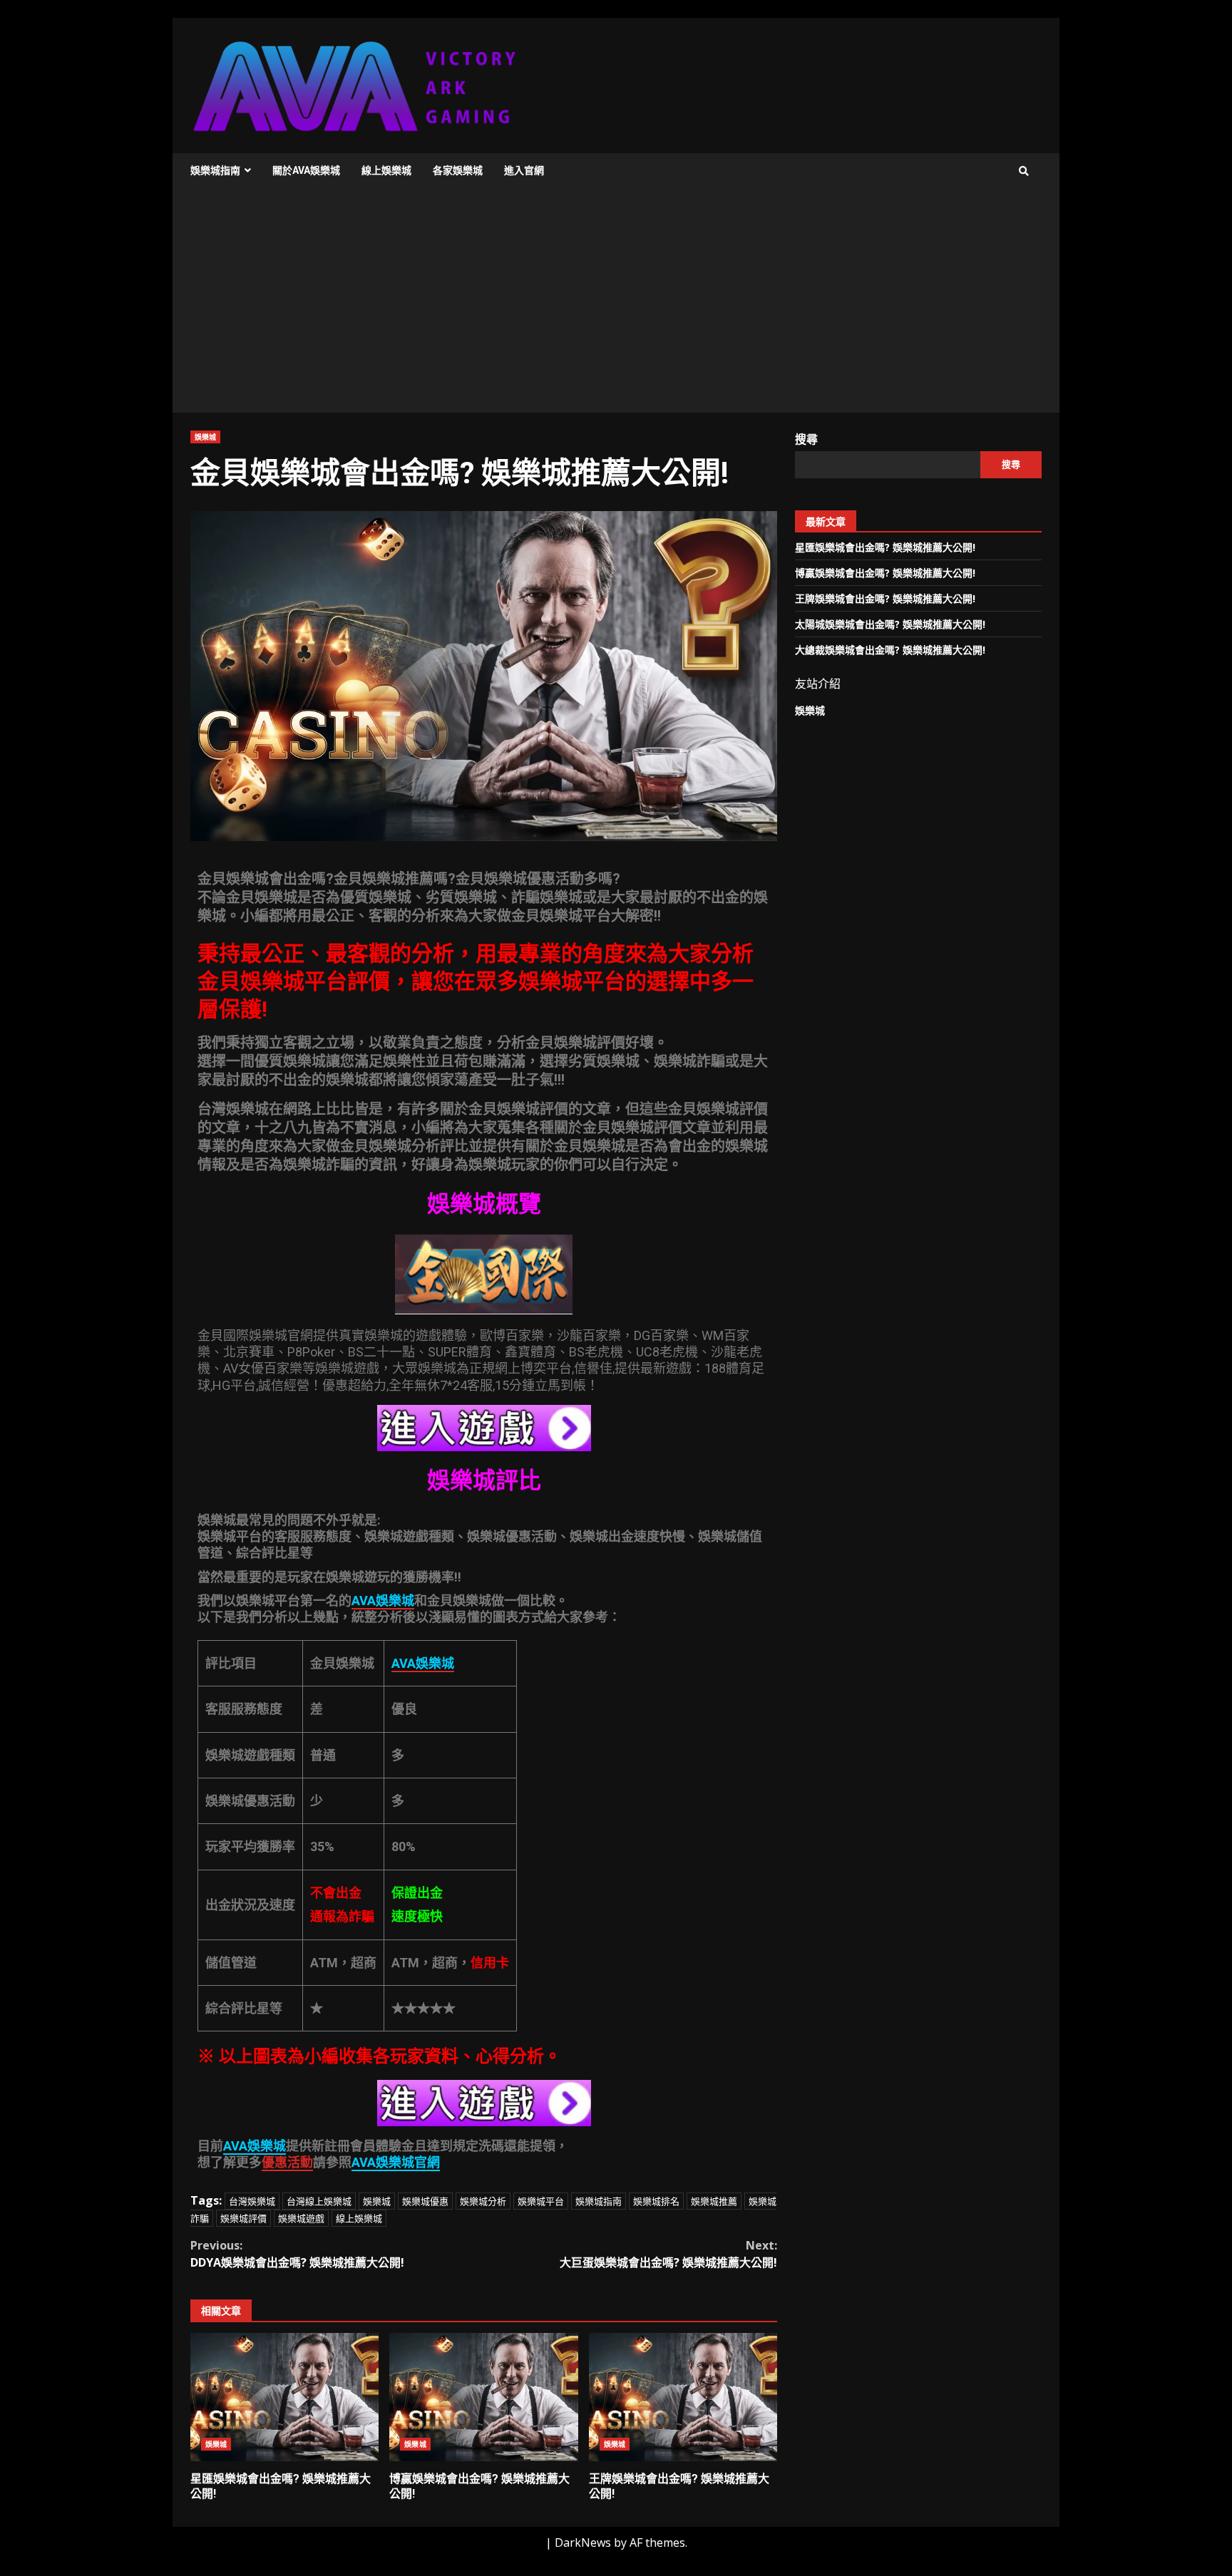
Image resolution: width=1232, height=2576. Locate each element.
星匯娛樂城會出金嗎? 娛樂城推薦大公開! (284, 2397)
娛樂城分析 (483, 2201)
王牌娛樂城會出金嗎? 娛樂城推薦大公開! (683, 2397)
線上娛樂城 (386, 170)
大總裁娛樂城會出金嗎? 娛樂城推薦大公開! (890, 650)
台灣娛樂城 (252, 2201)
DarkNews (583, 2542)
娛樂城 (205, 437)
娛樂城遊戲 (301, 2218)
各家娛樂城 (458, 170)
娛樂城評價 (243, 2218)
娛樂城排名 (656, 2201)
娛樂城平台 (541, 2201)
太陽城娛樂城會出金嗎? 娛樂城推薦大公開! (890, 624)
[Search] (1024, 171)
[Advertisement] (616, 306)
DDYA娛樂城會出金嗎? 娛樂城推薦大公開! (297, 2254)
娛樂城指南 (215, 170)
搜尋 (806, 439)
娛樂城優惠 (425, 2201)
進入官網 (524, 170)
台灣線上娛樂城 (319, 2201)
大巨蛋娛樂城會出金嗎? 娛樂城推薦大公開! (668, 2254)
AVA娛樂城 (255, 2146)
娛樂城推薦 (714, 2201)
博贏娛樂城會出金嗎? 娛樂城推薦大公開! (483, 2397)
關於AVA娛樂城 (306, 170)
